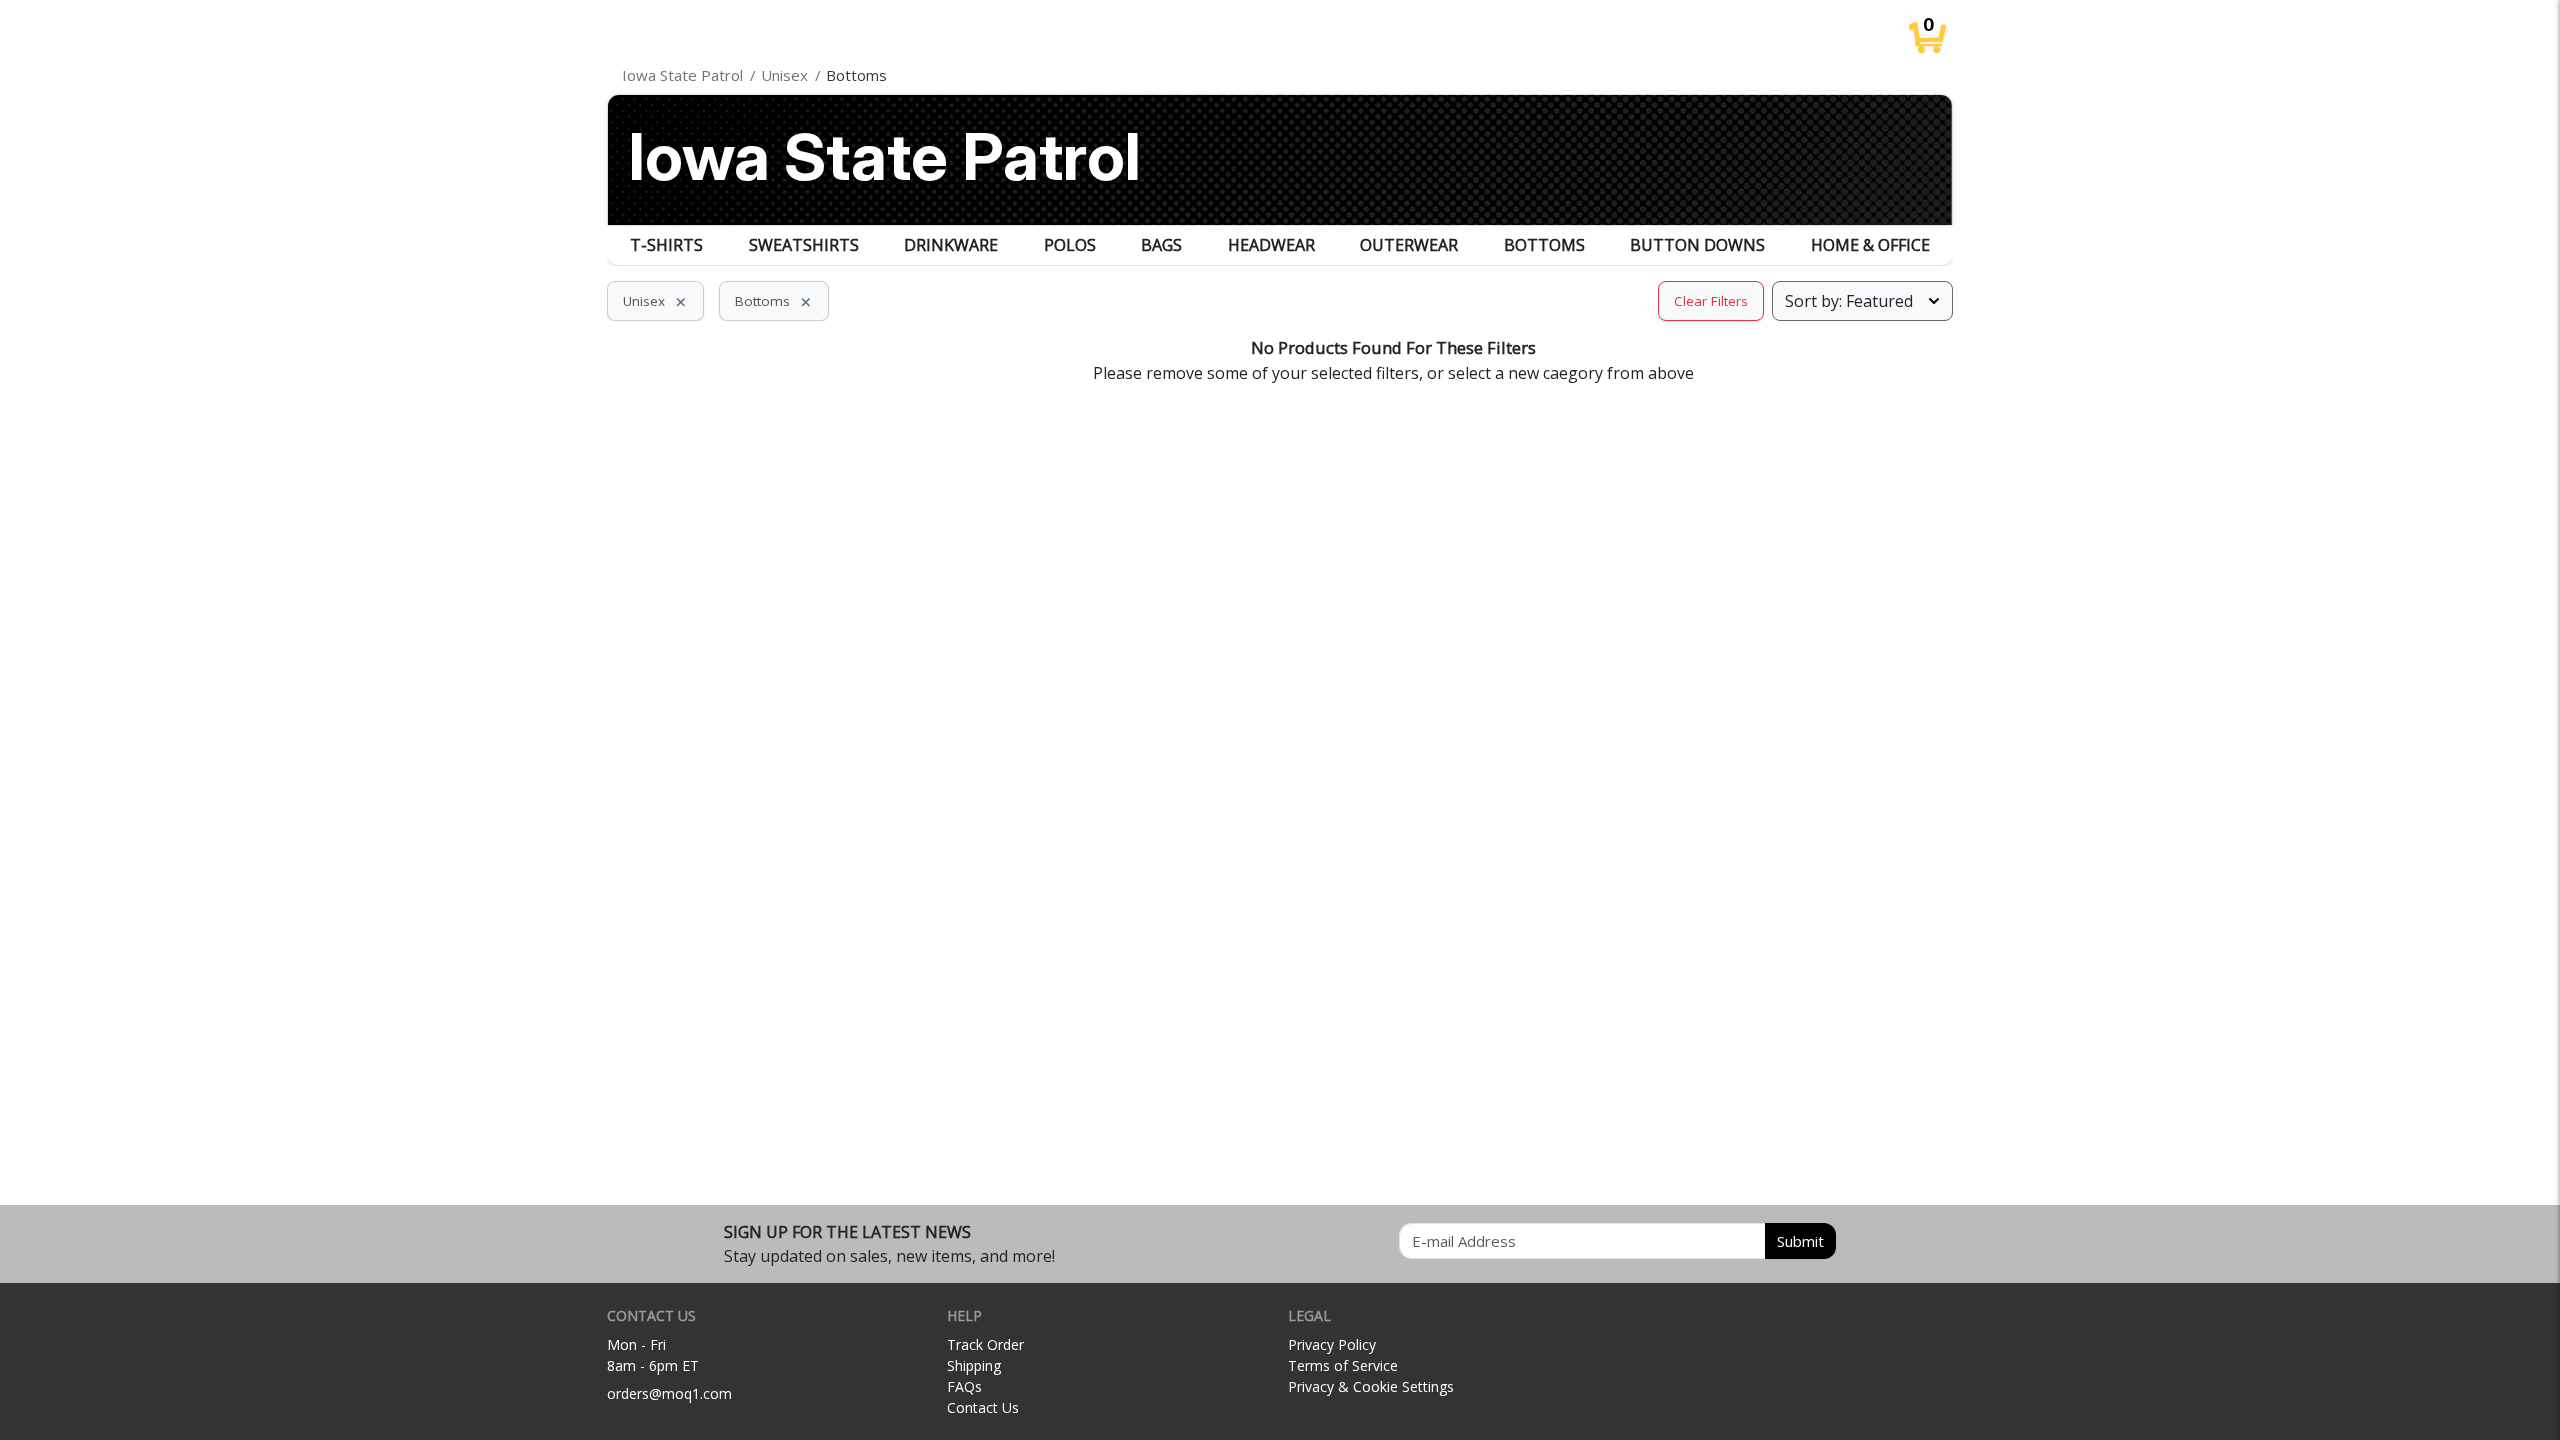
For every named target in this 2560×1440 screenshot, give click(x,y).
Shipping (974, 1365)
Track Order (985, 1344)
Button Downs (1697, 245)
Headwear (1271, 245)
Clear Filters (1711, 301)
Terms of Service (1343, 1365)
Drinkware (951, 245)
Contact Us (983, 1407)
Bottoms (1544, 245)
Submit (1800, 1241)
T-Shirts (666, 245)
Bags (1161, 245)
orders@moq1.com (669, 1393)
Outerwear (1409, 245)
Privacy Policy (1332, 1344)
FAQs (964, 1386)
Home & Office (1870, 245)
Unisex (655, 301)
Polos (1070, 245)
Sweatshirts (804, 245)
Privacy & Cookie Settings (1371, 1386)
